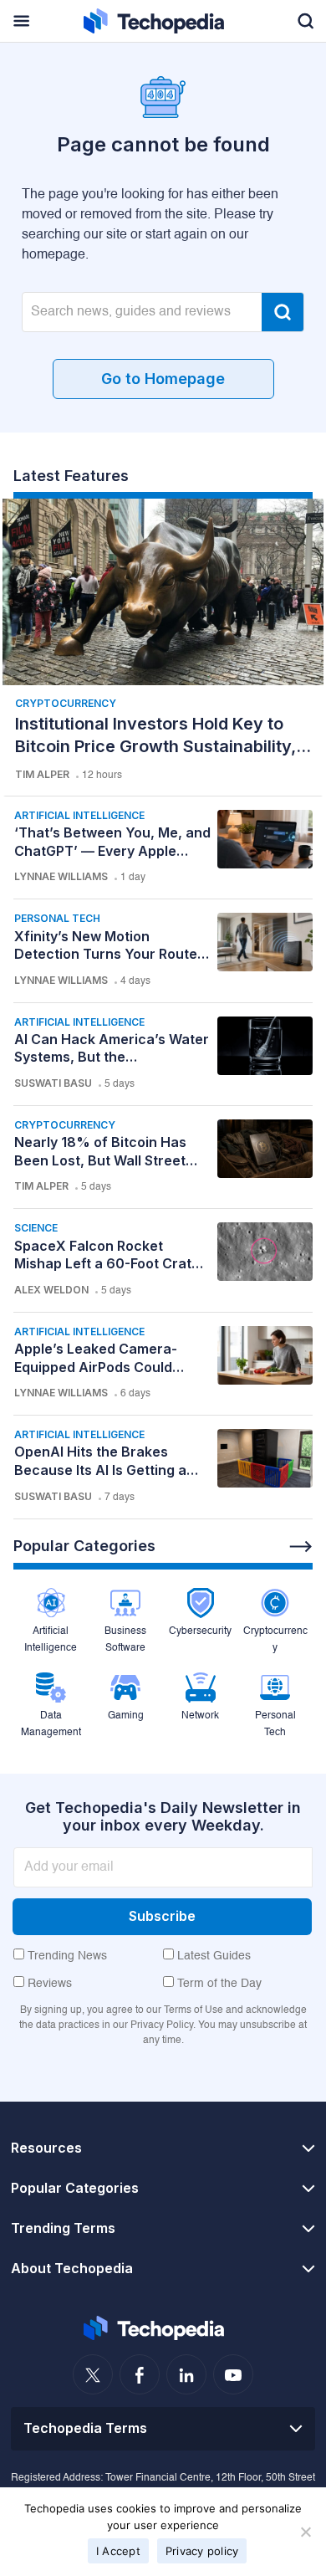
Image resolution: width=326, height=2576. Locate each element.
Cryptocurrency (66, 703)
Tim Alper (42, 774)
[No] (305, 2532)
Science (36, 1228)
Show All (301, 1547)
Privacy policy (202, 2551)
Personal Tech (57, 918)
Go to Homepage (163, 379)
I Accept (118, 2551)
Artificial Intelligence (79, 815)
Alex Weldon (51, 1290)
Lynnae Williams (61, 876)
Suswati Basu (53, 1083)
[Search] (283, 312)
